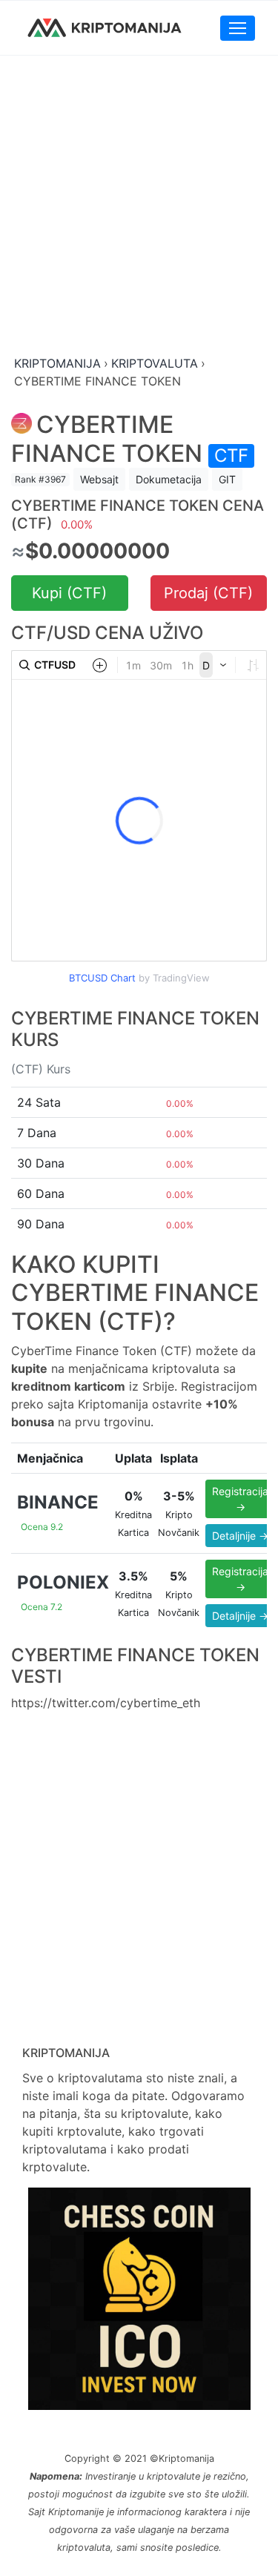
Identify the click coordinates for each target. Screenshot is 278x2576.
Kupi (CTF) (69, 593)
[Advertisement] (139, 206)
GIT (227, 479)
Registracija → (240, 1499)
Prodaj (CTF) (208, 593)
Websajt (99, 479)
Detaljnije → (240, 1536)
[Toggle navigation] (238, 28)
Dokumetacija (169, 479)
